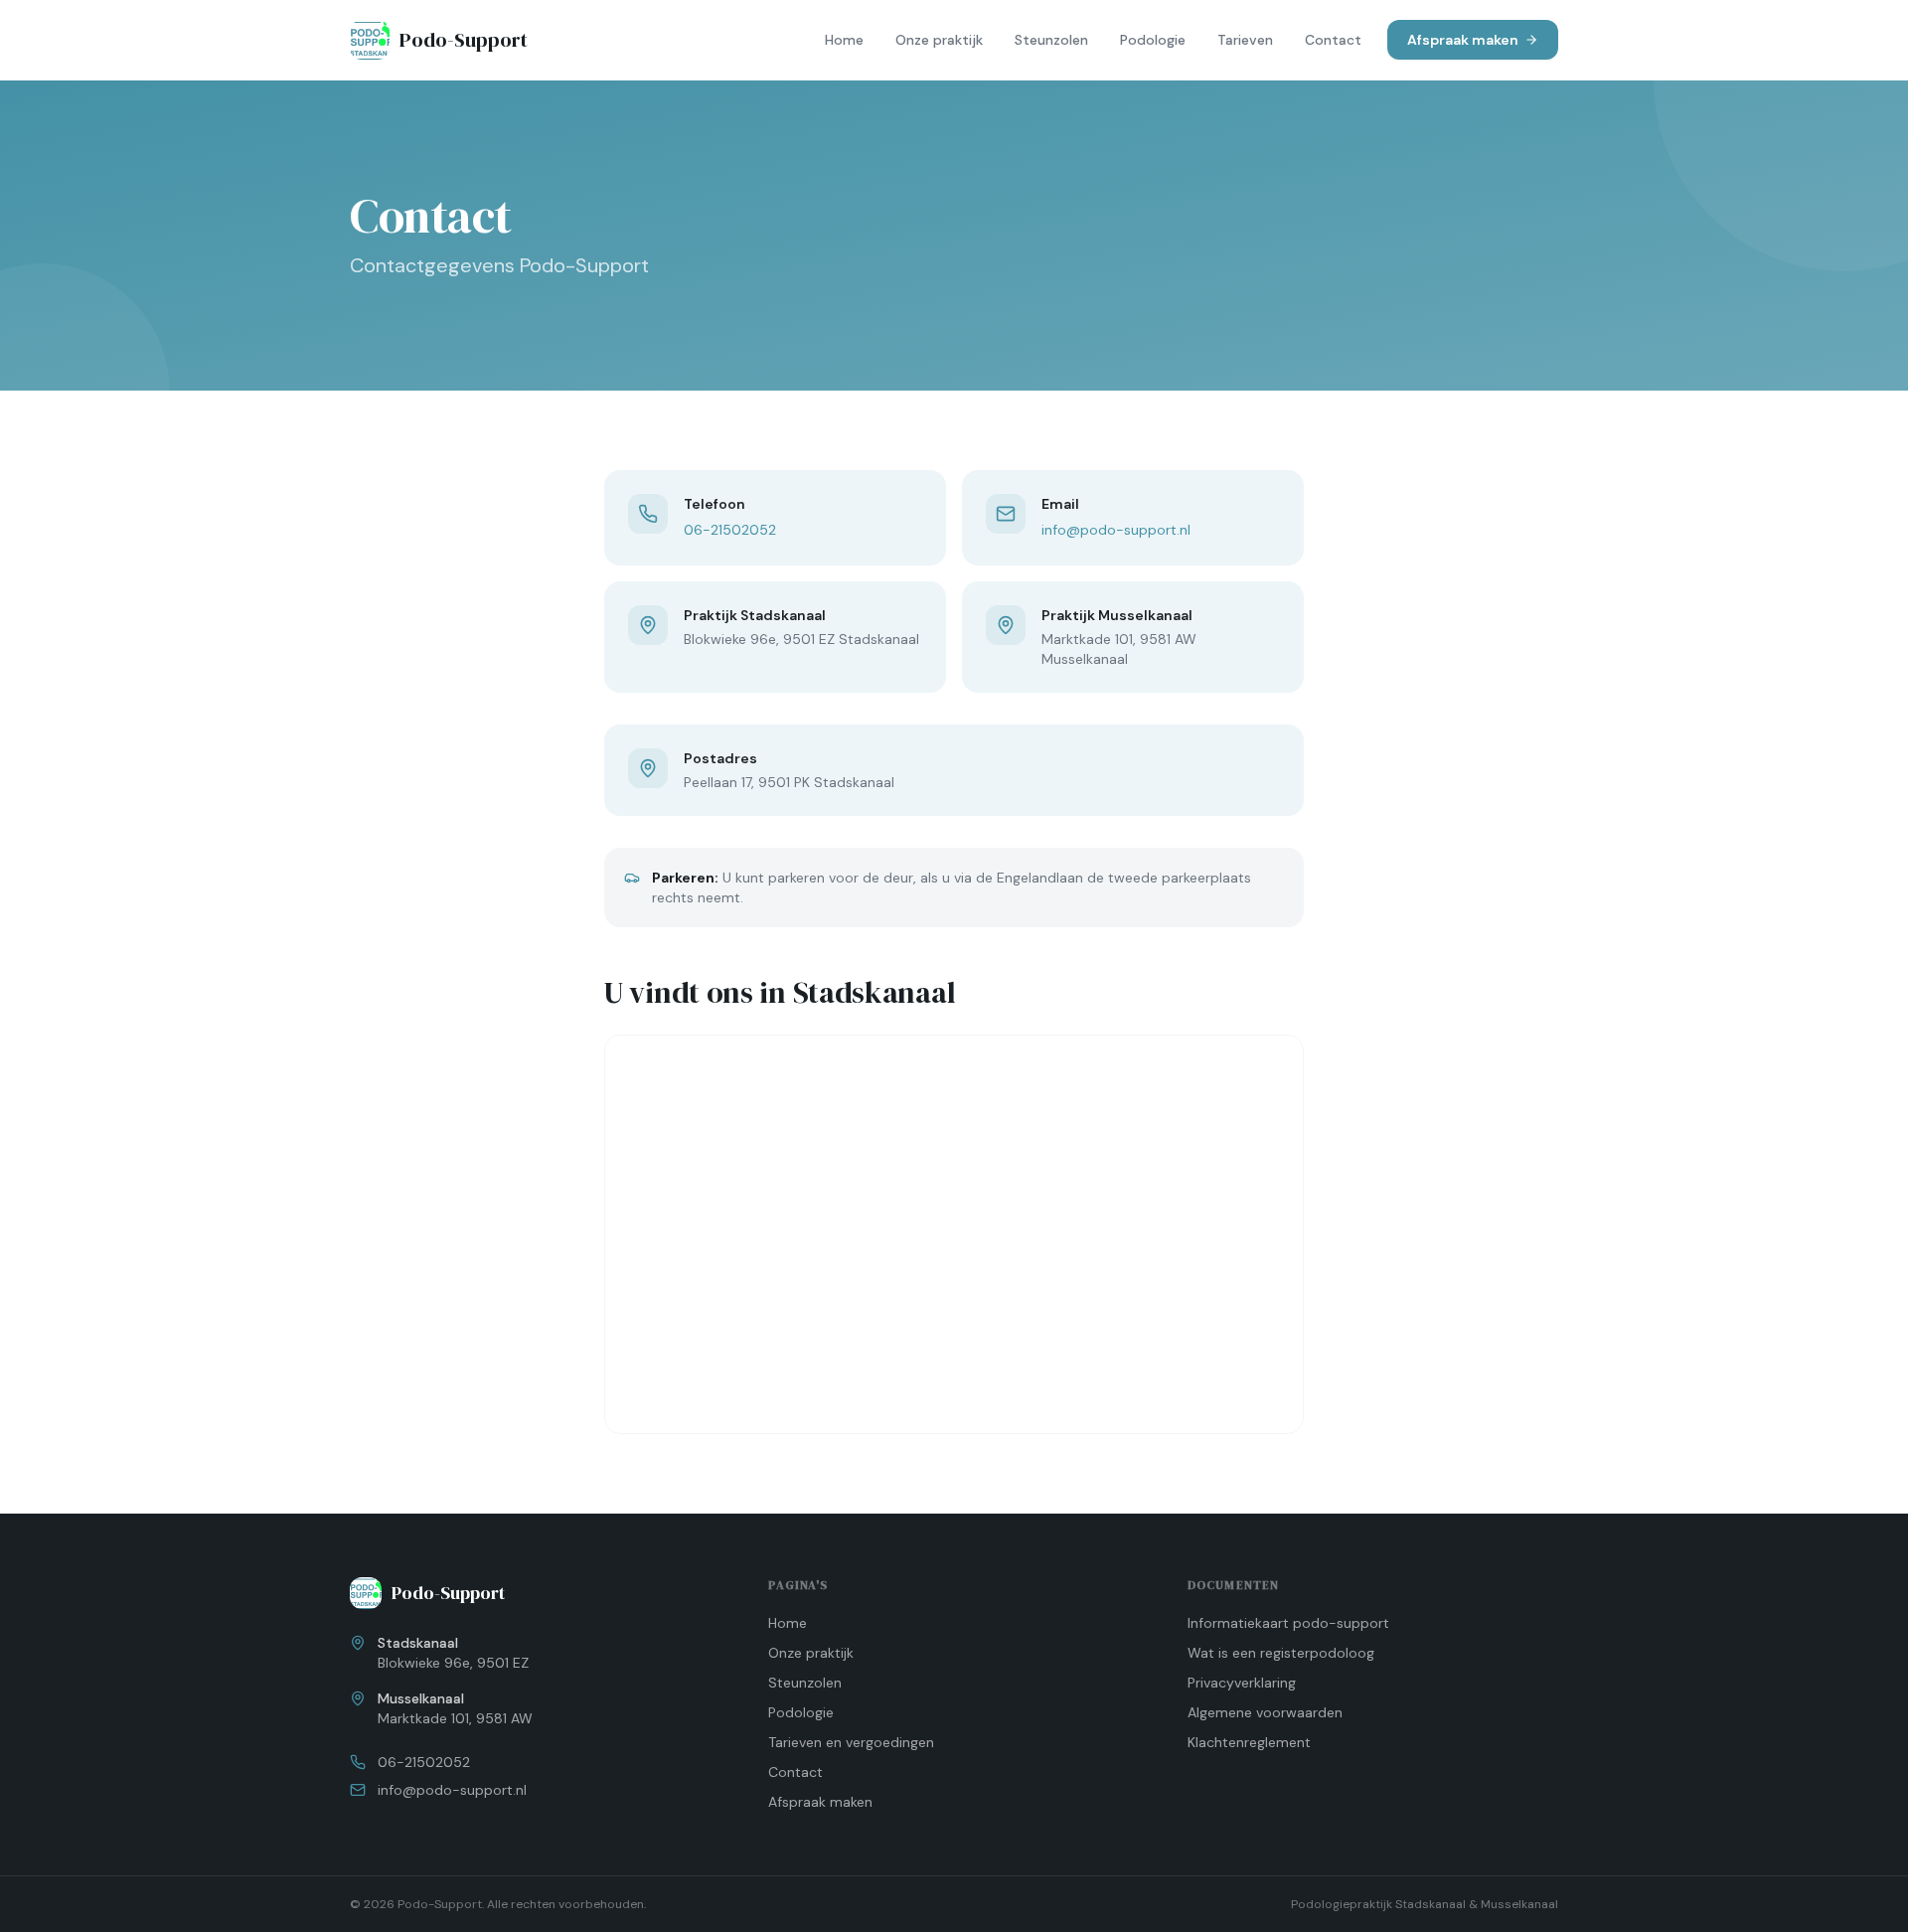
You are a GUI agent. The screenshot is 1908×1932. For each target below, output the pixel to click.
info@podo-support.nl (1116, 530)
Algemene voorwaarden (1265, 1712)
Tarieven (1245, 40)
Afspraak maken (1463, 40)
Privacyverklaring (1242, 1683)
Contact (1333, 40)
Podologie (1153, 40)
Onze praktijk (939, 40)
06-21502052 (730, 530)
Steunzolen (1051, 40)
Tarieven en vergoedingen (851, 1742)
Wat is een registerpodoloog (1281, 1653)
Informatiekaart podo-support (1288, 1623)
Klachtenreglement (1249, 1742)
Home (844, 40)
